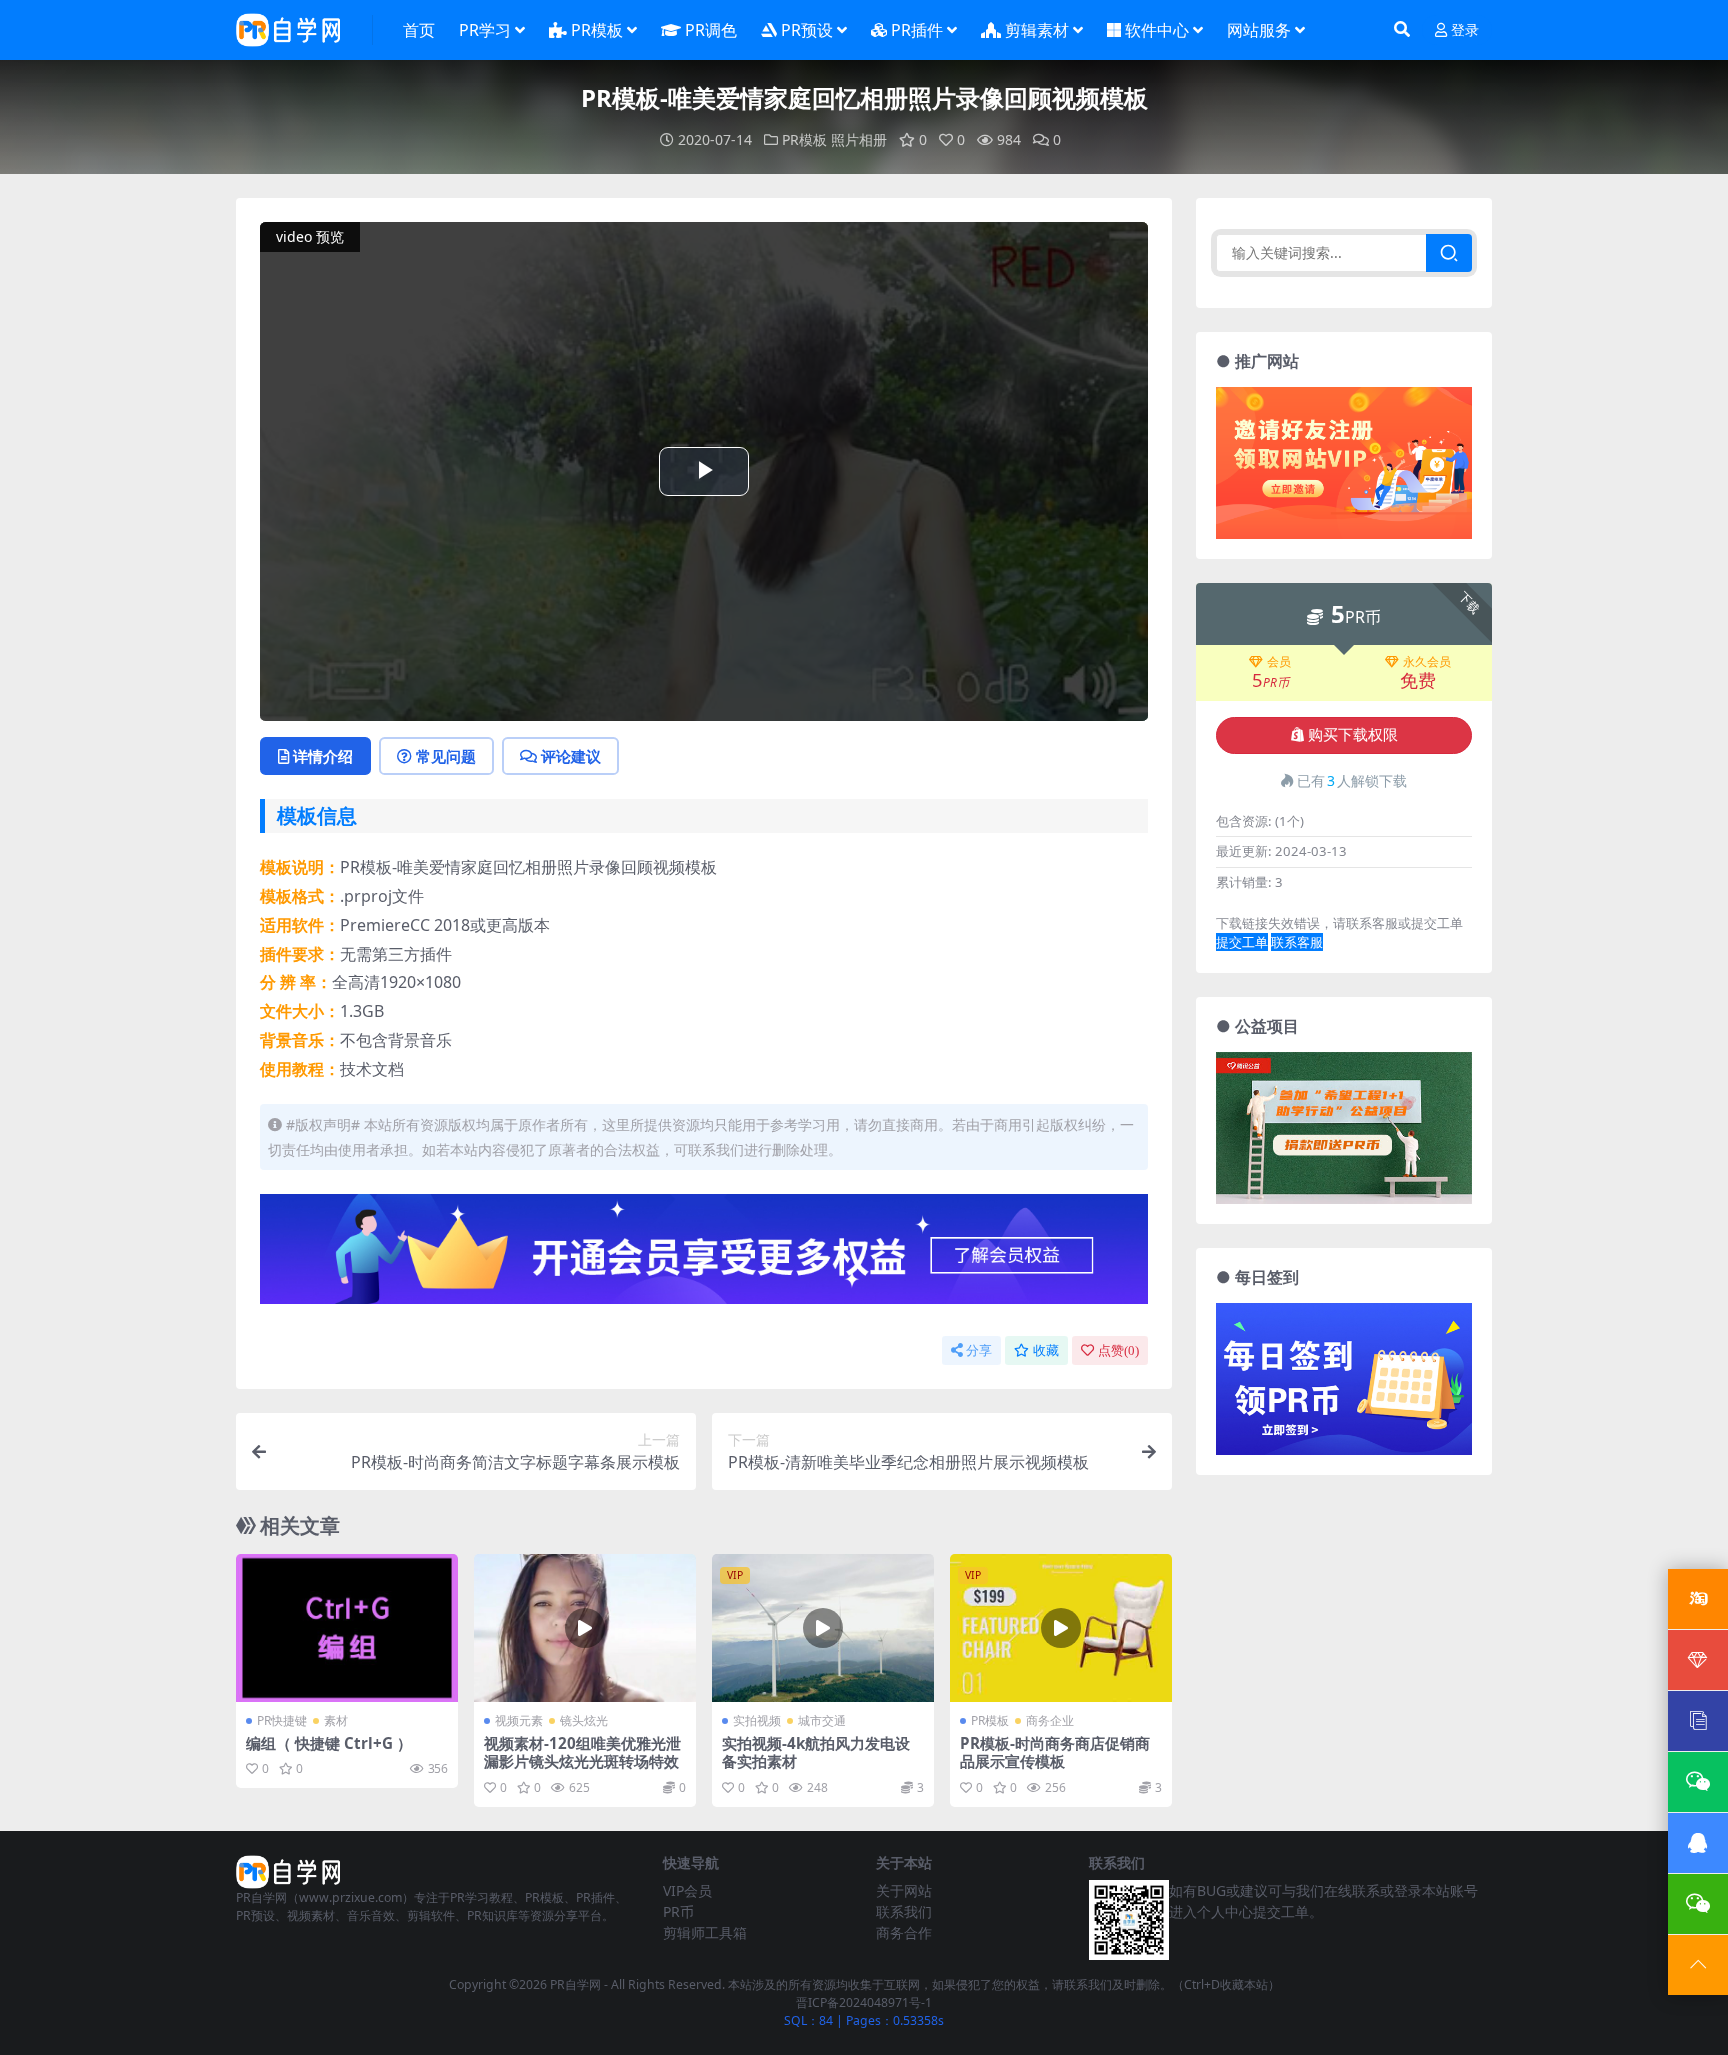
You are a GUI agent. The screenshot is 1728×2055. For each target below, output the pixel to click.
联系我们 (904, 1911)
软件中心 (1157, 30)
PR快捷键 (282, 1720)
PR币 (678, 1911)
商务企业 (1050, 1720)
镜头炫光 (584, 1720)
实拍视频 (757, 1720)
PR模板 (597, 30)
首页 (419, 30)
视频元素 (519, 1720)
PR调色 (711, 30)
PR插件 (917, 30)
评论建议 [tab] (571, 756)
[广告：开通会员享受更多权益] (704, 1255)
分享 (979, 1350)
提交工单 (1242, 942)
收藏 (1046, 1350)
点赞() (1118, 1350)
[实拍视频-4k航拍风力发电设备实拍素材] (823, 1628)
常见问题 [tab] (446, 756)
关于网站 (904, 1890)
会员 (1279, 662)
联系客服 (1297, 942)
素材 (336, 1720)
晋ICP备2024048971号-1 (864, 2002)
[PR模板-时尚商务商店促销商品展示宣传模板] (1061, 1628)
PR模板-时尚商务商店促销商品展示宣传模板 (1055, 1752)
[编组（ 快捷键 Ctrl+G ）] (347, 1628)
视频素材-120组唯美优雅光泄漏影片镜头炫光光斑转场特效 (582, 1752)
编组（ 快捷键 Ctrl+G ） (329, 1743)
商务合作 (904, 1932)
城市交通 (822, 1720)
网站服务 (1259, 30)
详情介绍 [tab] (323, 756)
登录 (1465, 30)
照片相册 (859, 139)
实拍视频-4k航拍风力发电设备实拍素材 (816, 1752)
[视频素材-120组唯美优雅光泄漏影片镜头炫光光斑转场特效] (585, 1628)
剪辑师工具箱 (705, 1932)
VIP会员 (687, 1890)
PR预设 (807, 30)
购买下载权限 (1353, 735)
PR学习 (485, 30)
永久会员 (1427, 662)
